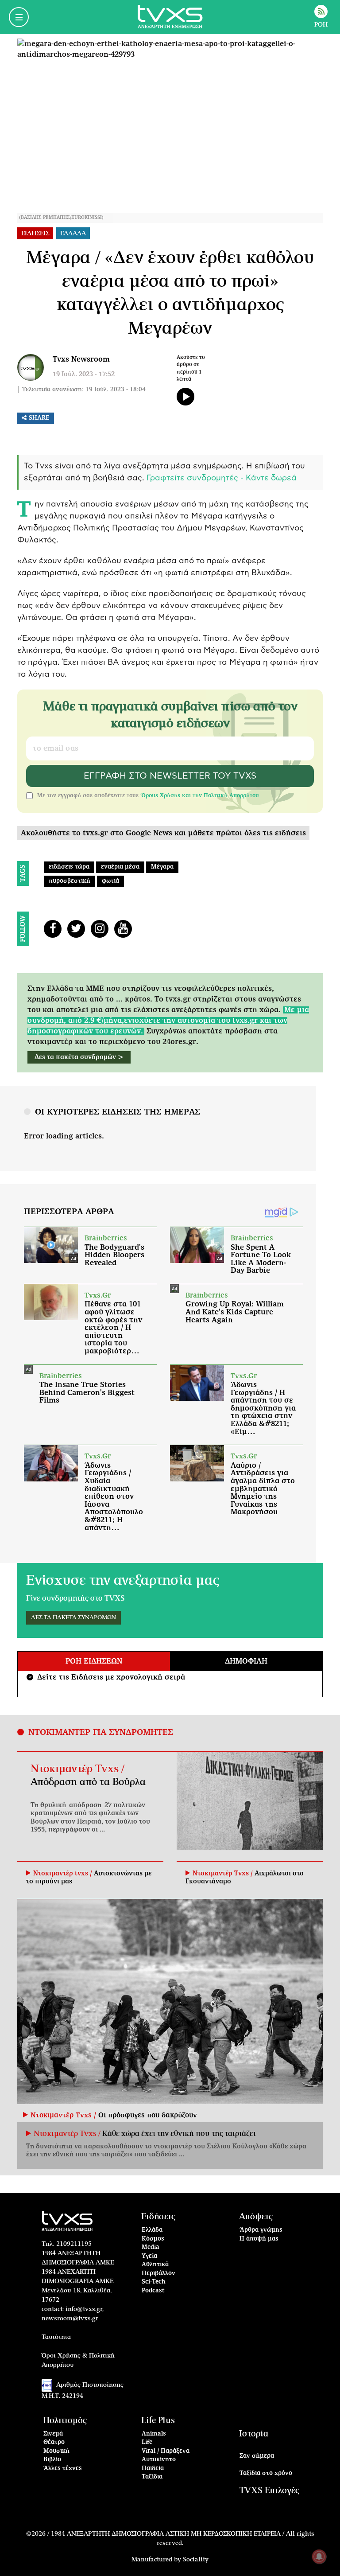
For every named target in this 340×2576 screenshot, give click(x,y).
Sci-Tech (154, 2282)
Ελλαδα (73, 234)
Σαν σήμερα (257, 2456)
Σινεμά (53, 2434)
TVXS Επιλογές (269, 2491)
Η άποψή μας (259, 2239)
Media (151, 2247)
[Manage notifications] (319, 2557)
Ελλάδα (152, 2230)
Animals (154, 2434)
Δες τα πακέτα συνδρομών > (79, 1057)
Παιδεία (153, 2469)
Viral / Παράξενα (166, 2451)
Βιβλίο (52, 2460)
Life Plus (158, 2421)
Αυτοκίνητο (159, 2460)
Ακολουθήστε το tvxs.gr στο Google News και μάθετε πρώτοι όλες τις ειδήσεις (163, 833)
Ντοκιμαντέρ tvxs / (64, 1874)
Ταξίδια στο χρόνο (266, 2473)
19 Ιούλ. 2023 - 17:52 (84, 374)
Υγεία (149, 2256)
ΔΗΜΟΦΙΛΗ (246, 1661)
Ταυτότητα (56, 2337)
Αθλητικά (155, 2265)
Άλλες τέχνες (63, 2469)
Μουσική (56, 2451)
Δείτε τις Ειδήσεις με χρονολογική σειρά (107, 1677)
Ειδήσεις (158, 2217)
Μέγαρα (162, 867)
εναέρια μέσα (120, 867)
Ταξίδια (152, 2477)
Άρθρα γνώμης (261, 2230)
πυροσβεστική (70, 881)
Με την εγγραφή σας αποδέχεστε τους (148, 795)
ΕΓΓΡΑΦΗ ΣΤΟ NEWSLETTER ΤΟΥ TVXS (170, 776)
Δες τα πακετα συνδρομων (73, 1618)
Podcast (153, 2291)
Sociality (196, 2560)
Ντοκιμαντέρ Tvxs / (77, 1769)
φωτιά (110, 881)
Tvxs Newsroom (81, 359)
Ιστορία (254, 2434)
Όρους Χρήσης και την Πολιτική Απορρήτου (200, 795)
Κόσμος (153, 2239)
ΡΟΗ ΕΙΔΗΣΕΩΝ (94, 1661)
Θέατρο (54, 2442)
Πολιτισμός (65, 2421)
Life (147, 2442)
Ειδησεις (35, 234)
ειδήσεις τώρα (69, 867)
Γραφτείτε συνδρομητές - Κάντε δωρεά (222, 478)
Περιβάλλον (158, 2274)
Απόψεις (256, 2217)
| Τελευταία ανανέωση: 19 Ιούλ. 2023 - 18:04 (81, 390)
